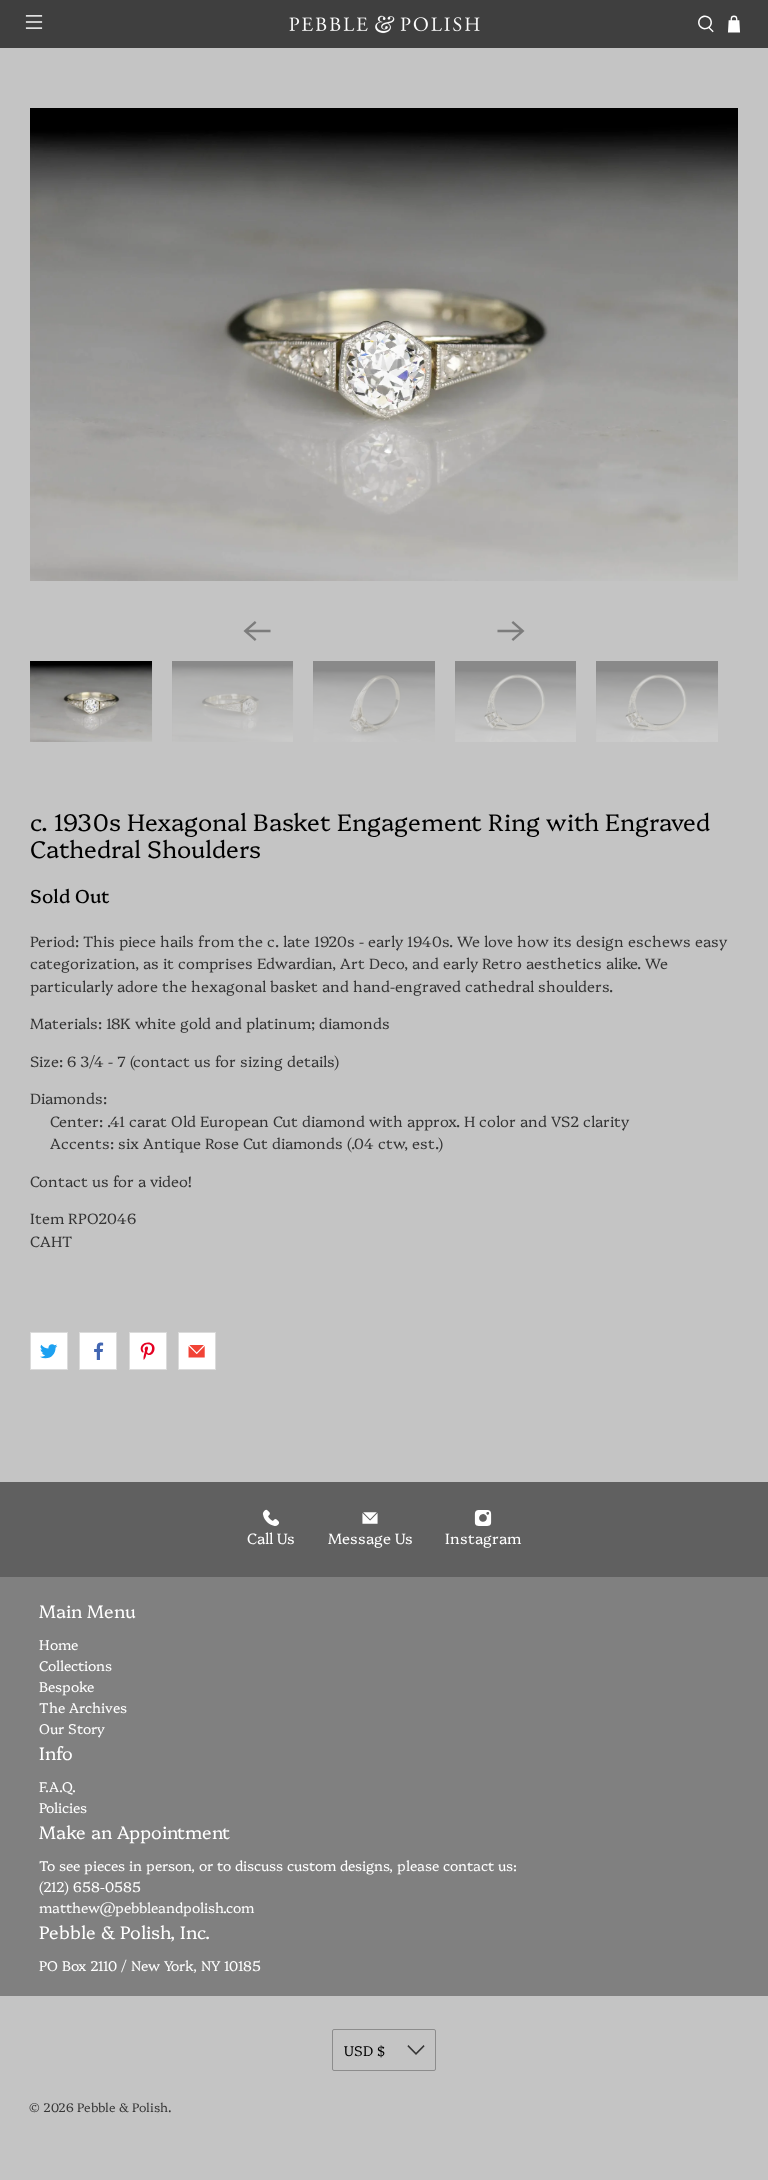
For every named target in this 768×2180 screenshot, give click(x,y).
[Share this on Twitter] (49, 1351)
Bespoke (66, 1686)
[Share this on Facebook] (98, 1351)
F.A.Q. (57, 1786)
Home (58, 1644)
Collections (75, 1665)
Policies (63, 1807)
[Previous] (257, 631)
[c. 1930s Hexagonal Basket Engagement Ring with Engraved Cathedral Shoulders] (384, 344)
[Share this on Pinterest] (148, 1351)
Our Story (72, 1728)
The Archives (83, 1707)
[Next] (511, 631)
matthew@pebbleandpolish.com (146, 1907)
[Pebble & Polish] (384, 24)
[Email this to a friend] (197, 1351)
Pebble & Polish (122, 2106)
